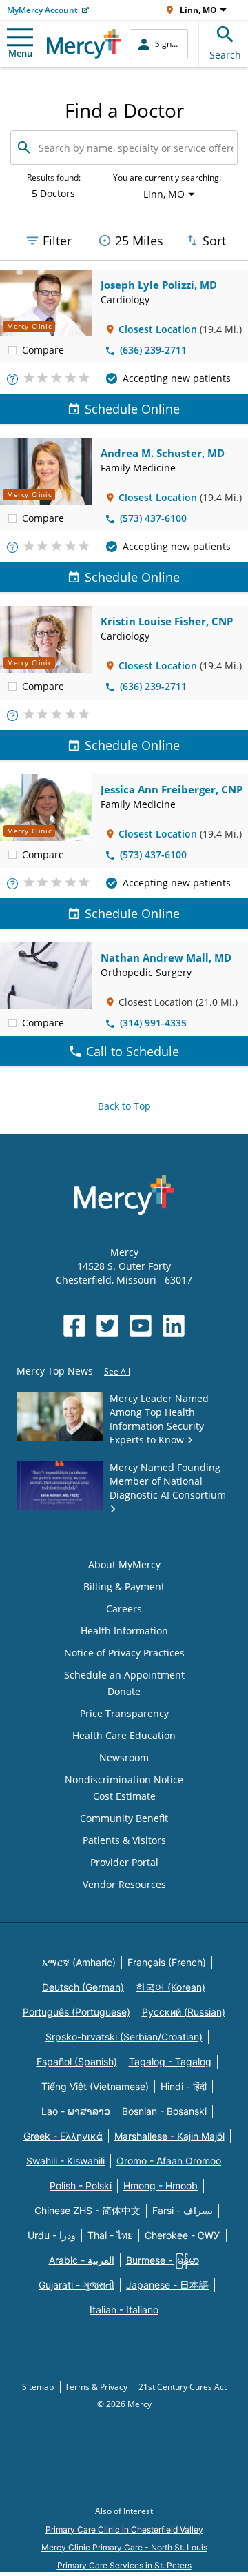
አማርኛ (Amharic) (79, 1962)
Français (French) (167, 1962)
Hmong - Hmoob (161, 2185)
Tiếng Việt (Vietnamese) (95, 2086)
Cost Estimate (124, 1796)
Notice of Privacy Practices (124, 1653)
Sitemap (39, 2387)
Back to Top (124, 1106)
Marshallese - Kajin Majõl (169, 2136)
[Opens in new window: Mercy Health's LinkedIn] (174, 1326)
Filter (57, 241)
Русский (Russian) (184, 2012)
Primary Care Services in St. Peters (124, 2565)
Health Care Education (124, 1735)
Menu (20, 53)
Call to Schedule (133, 1051)
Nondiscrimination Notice (124, 1779)
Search (225, 55)
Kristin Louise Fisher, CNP (167, 621)
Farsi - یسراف (183, 2210)
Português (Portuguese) (76, 2012)
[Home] (84, 44)
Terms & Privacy (97, 2387)
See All (117, 1371)
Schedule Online (132, 409)
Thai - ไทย (110, 2235)
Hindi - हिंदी (184, 2086)
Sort (214, 241)
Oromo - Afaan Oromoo (169, 2161)
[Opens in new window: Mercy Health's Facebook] (74, 1326)
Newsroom (124, 1757)
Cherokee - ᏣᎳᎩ (183, 2235)
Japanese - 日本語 (167, 2285)
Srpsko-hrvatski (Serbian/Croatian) (124, 2037)
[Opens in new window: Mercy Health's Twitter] (107, 1326)
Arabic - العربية (82, 2260)
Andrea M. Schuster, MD (163, 453)
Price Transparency (124, 1713)
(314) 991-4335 (153, 1023)
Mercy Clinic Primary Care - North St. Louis (124, 2547)
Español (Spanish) (77, 2061)
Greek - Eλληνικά (63, 2136)
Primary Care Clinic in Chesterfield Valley (124, 2529)
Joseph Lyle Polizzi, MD (159, 285)
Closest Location (158, 329)
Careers (124, 1609)
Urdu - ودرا (52, 2235)
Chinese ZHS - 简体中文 (87, 2210)
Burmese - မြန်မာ (163, 2260)
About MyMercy (124, 1564)
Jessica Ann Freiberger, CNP (172, 789)
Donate (124, 1691)
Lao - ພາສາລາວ (76, 2111)
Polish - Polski (81, 2185)
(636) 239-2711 (153, 350)
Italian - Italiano (124, 2310)
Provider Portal (124, 1862)
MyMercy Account (42, 10)
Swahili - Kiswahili (65, 2161)
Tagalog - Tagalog (170, 2061)
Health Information (124, 1631)
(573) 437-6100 (153, 518)
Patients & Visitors (124, 1840)
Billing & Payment (124, 1586)
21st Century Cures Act (183, 2387)
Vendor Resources (124, 1884)
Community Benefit (124, 1818)
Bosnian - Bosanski (164, 2111)
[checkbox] (12, 349)
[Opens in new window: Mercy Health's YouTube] (141, 1326)
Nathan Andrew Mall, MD (166, 957)
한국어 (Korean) (170, 1987)
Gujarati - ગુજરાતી (76, 2285)
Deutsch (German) (83, 1987)
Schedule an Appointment (124, 1675)
